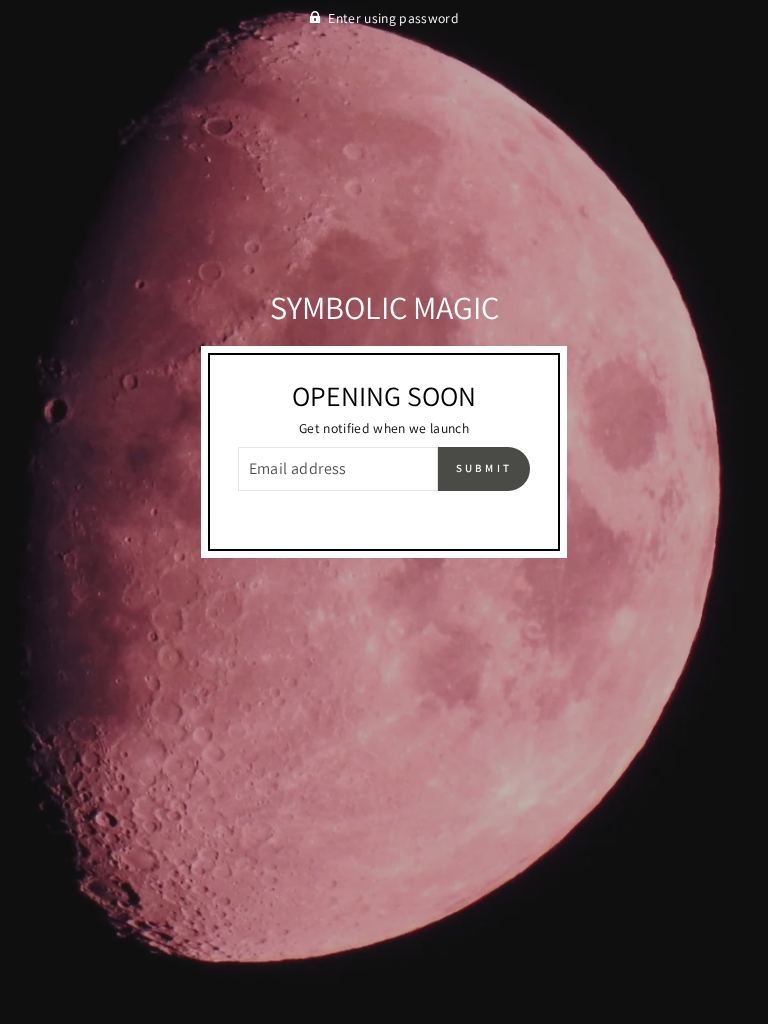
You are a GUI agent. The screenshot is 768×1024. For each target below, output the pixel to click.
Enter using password (393, 18)
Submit (484, 468)
